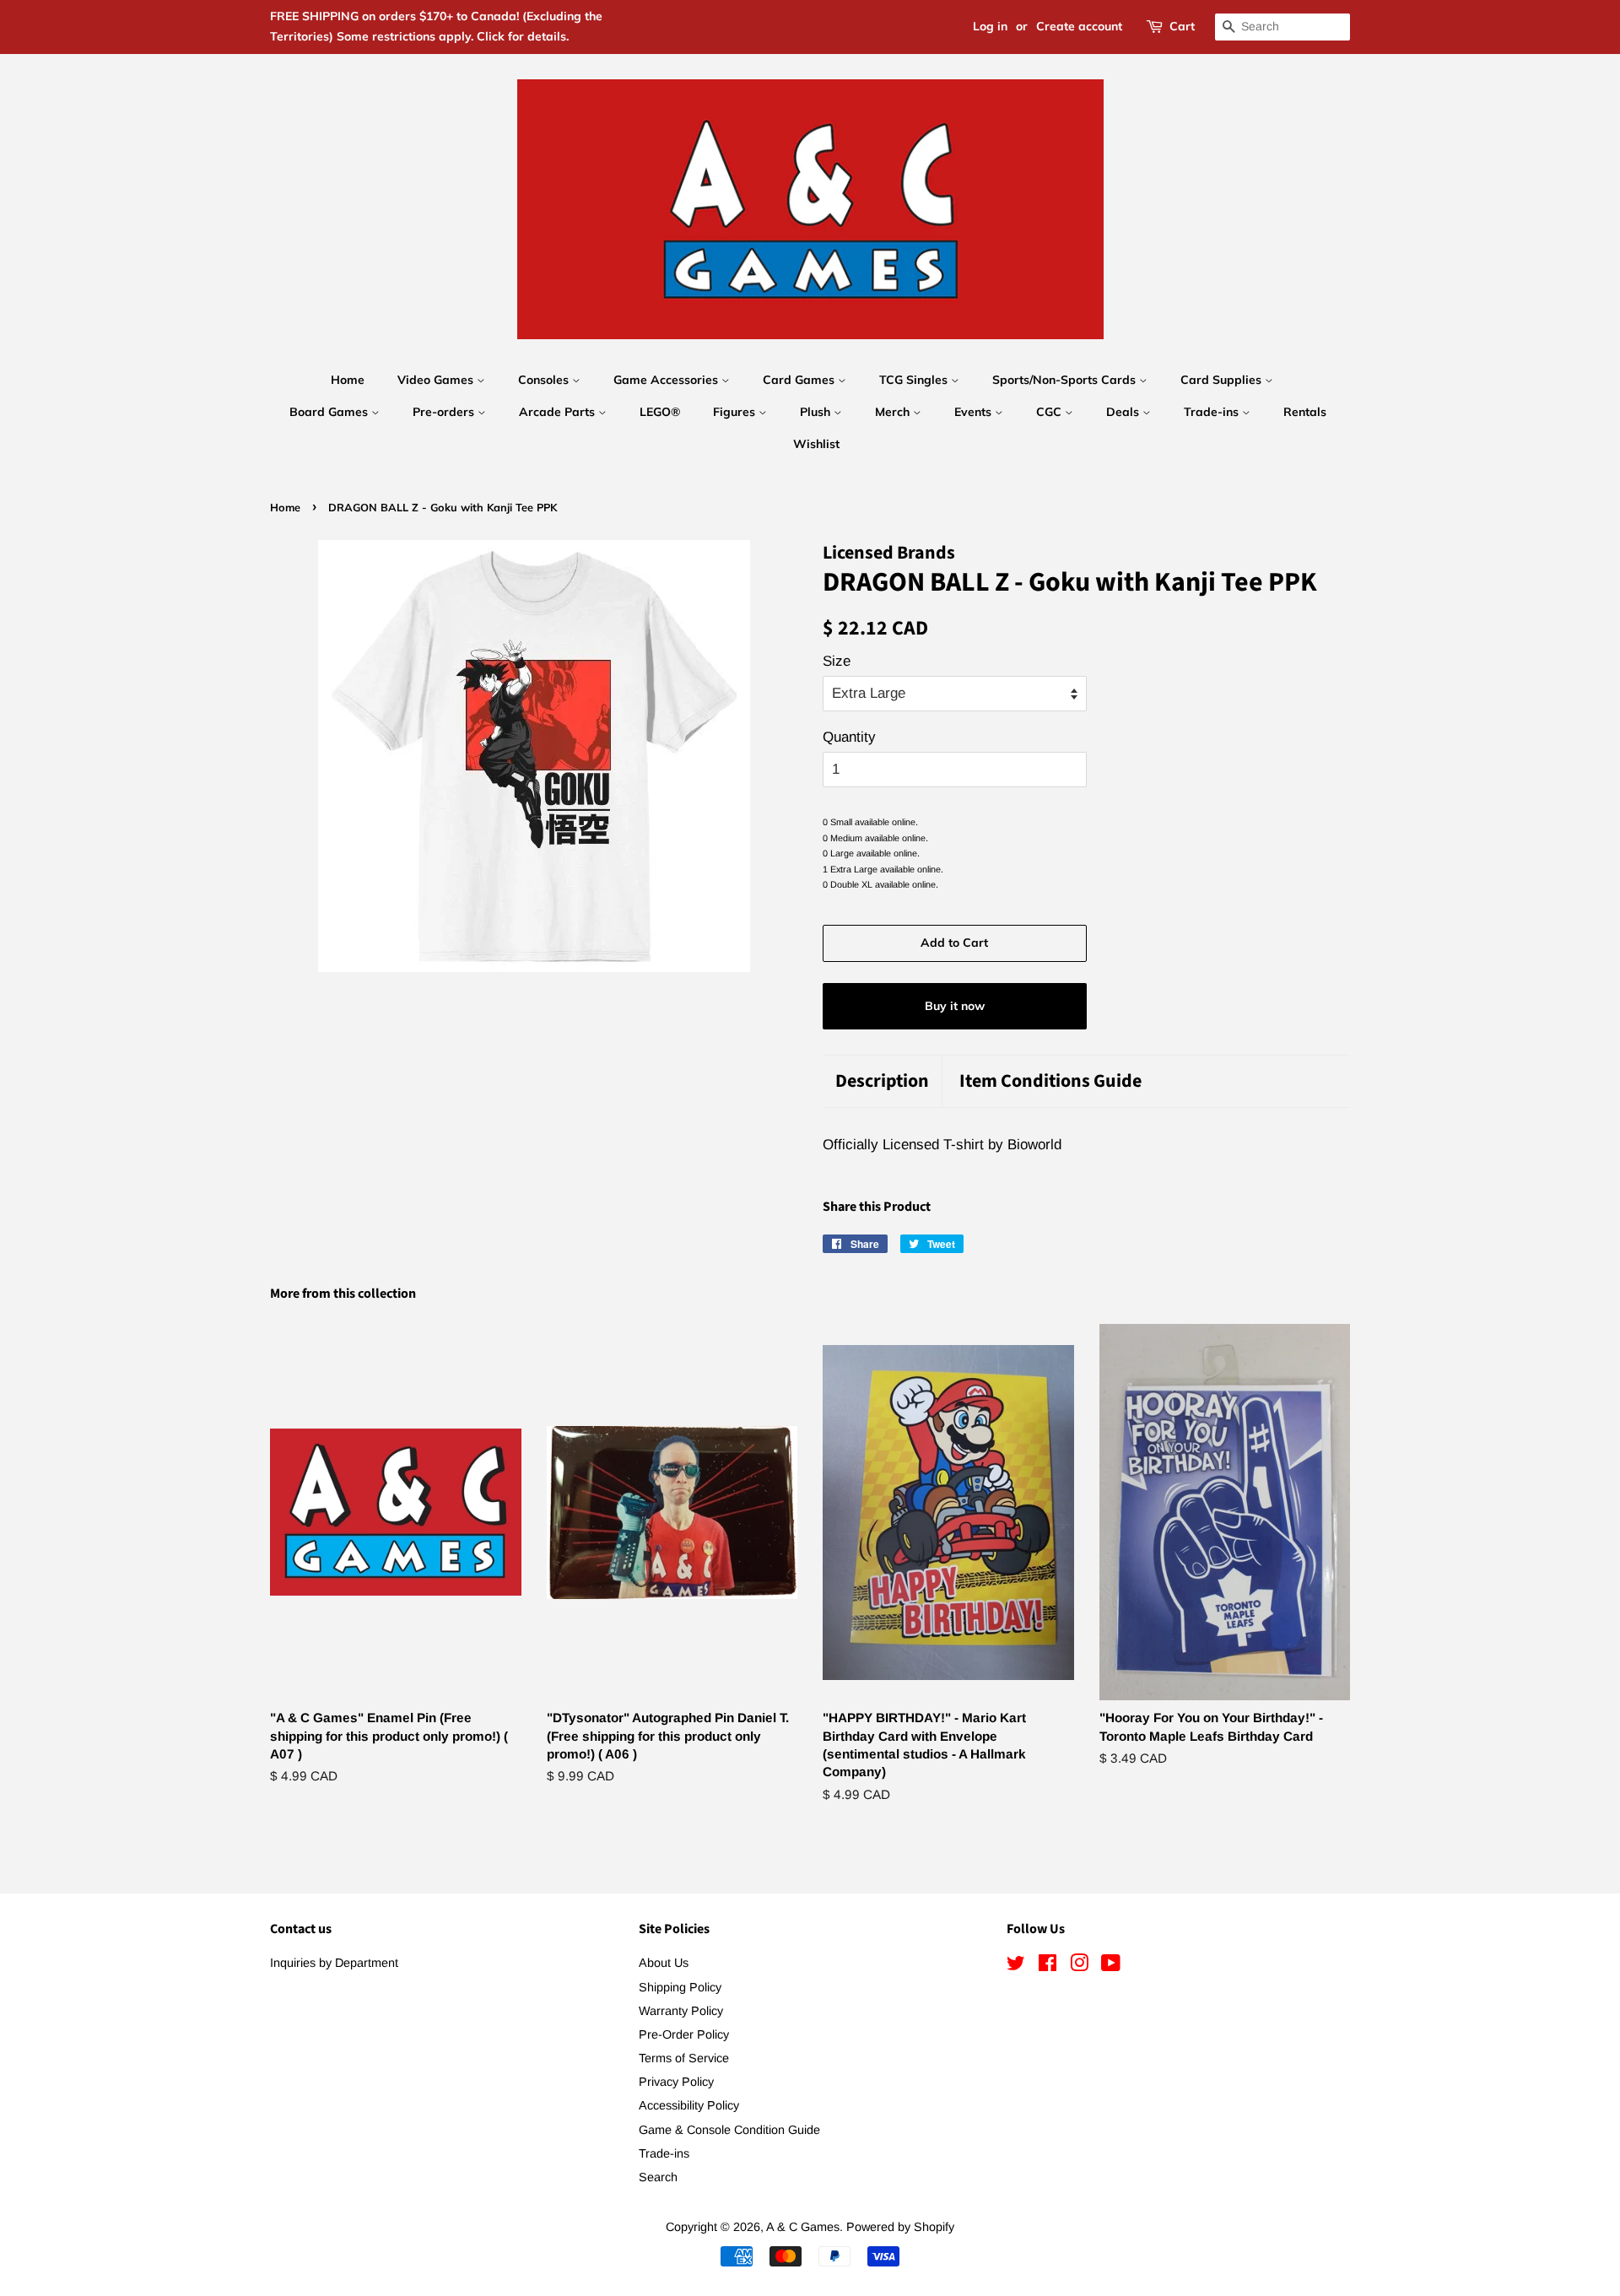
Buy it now (955, 1006)
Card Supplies (1223, 380)
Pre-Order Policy (684, 2034)
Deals (1124, 412)
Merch (894, 412)
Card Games (800, 380)
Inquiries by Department (334, 1963)
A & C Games (803, 2227)
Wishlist (816, 444)
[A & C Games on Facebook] (1048, 1966)
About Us (664, 1963)
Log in (990, 26)
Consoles (545, 380)
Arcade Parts (559, 412)
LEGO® (660, 412)
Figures (736, 412)
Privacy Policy (676, 2082)
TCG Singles (915, 380)
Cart (1182, 26)
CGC (1050, 412)
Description (882, 1081)
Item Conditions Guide (1050, 1081)
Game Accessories (667, 380)
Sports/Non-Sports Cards (1066, 380)
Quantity (849, 737)
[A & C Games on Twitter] (1016, 1966)
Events (975, 412)
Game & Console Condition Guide (729, 2130)
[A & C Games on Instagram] (1079, 1966)
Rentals (1305, 412)
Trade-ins (1213, 412)
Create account (1079, 26)
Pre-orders (445, 412)
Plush (817, 412)
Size (837, 661)
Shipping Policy (680, 1987)
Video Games (437, 380)
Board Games (330, 412)
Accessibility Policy (689, 2105)
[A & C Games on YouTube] (1111, 1966)
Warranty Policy (681, 2011)
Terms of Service (684, 2058)
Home (348, 380)
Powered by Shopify (900, 2227)
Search (658, 2177)
